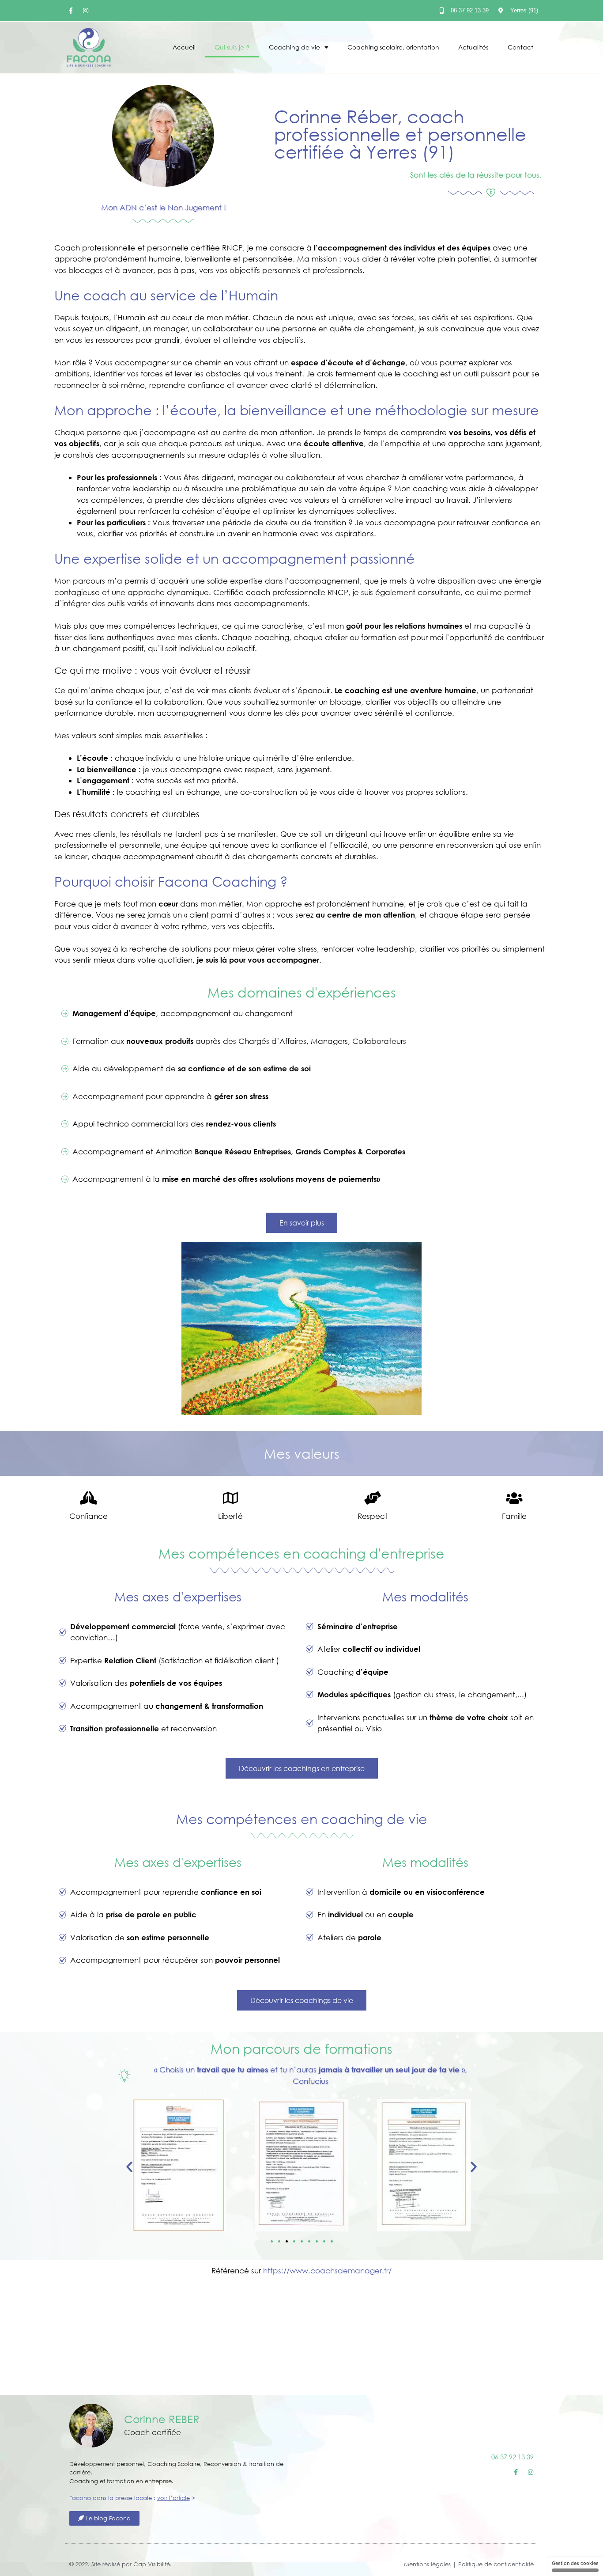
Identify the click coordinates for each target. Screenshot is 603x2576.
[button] (129, 2167)
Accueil (184, 47)
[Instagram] (86, 11)
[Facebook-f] (71, 11)
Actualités (473, 47)
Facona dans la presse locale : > (132, 2498)
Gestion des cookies (575, 2563)
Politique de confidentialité (496, 2564)
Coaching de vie (294, 47)
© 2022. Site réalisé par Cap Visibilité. (121, 2564)
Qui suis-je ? (232, 47)
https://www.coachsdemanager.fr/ (327, 2271)
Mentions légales (427, 2564)
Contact (520, 47)
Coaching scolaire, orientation (393, 47)
